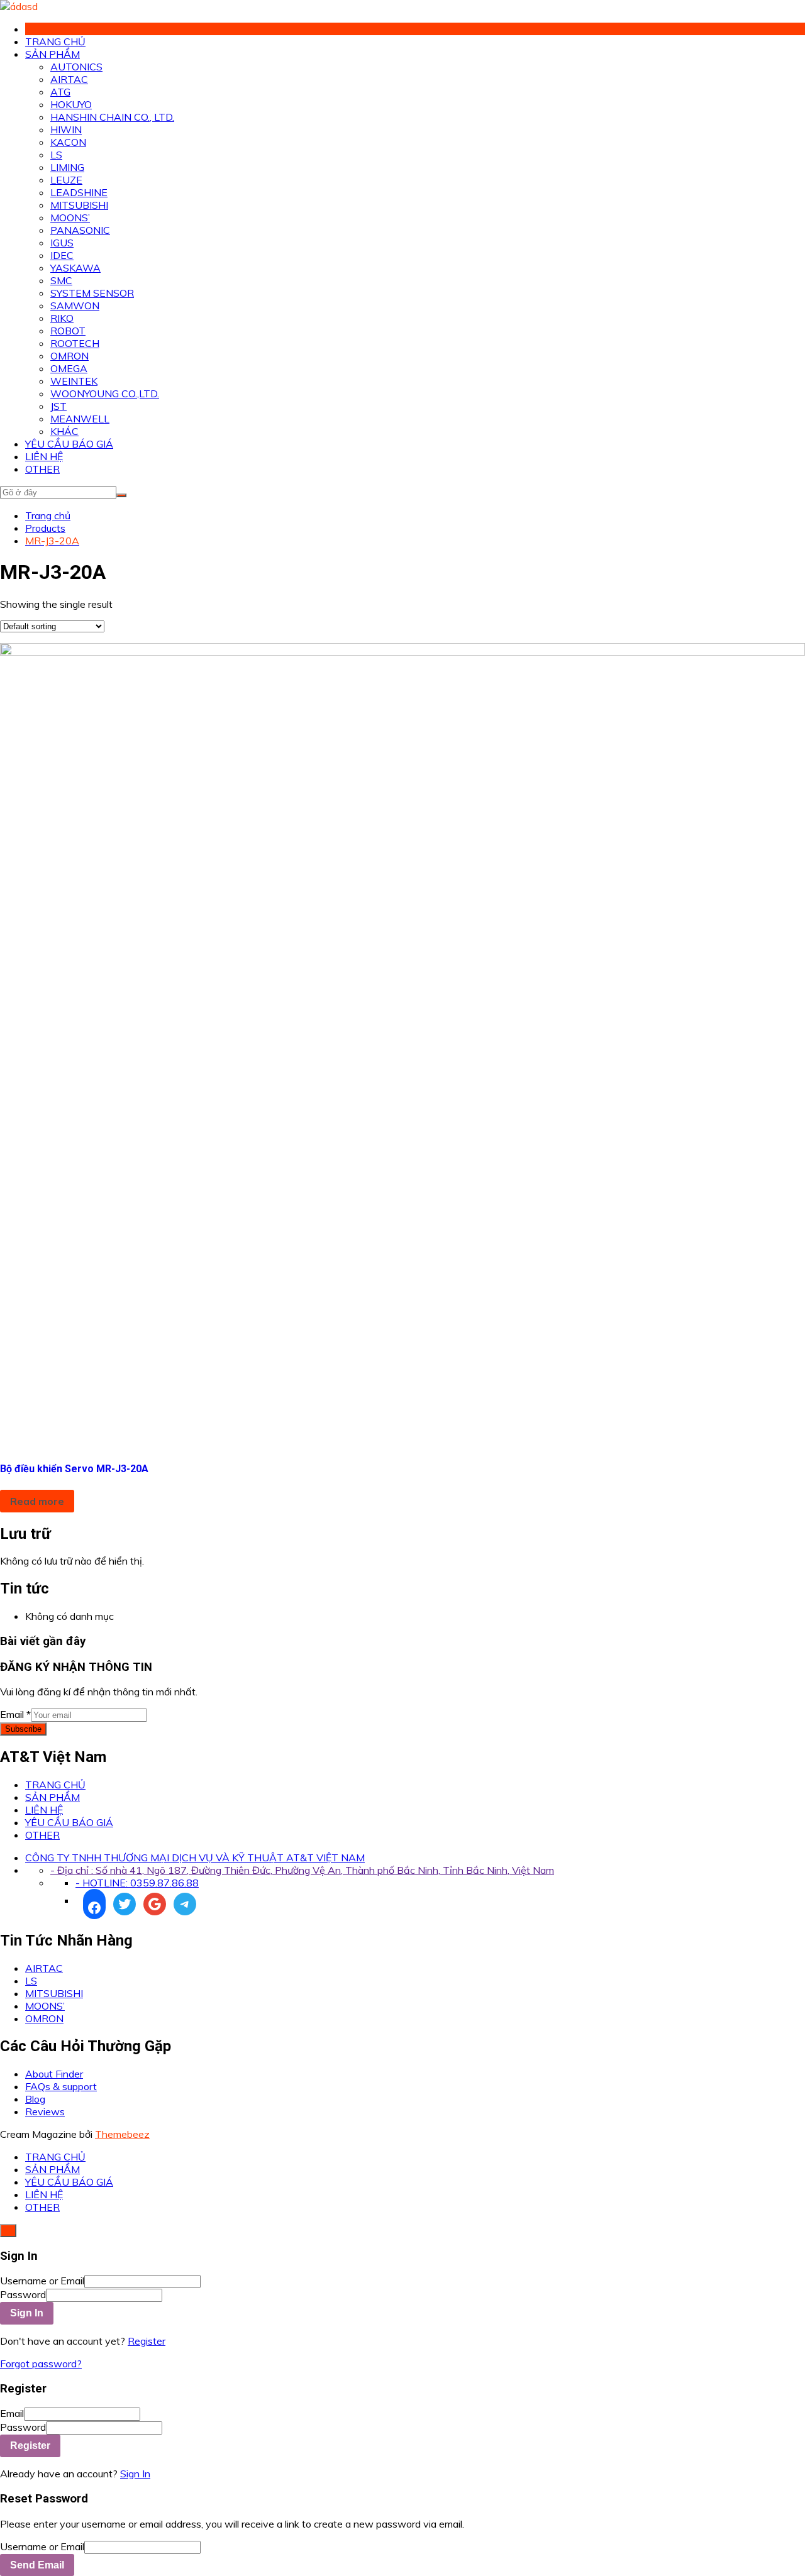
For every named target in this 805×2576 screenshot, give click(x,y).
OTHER (42, 469)
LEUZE (66, 180)
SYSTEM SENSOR (92, 293)
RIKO (62, 318)
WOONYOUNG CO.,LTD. (105, 394)
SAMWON (75, 305)
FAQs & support (61, 2086)
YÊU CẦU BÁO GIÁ (69, 444)
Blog (35, 2099)
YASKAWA (75, 268)
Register (147, 2341)
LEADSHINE (79, 192)
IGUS (62, 243)
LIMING (67, 167)
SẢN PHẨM (53, 54)
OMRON (69, 356)
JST (58, 406)
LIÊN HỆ (44, 456)
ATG (60, 92)
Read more (37, 1501)
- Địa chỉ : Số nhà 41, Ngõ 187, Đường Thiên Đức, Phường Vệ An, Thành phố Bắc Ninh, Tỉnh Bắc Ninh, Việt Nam (302, 1870)
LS (56, 155)
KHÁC (64, 431)
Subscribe (23, 1729)
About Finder (54, 2074)
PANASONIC (80, 230)
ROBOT (68, 331)
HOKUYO (71, 104)
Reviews (45, 2111)
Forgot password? (41, 2364)
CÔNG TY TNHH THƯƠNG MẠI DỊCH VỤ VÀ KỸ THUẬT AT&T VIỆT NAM (195, 1858)
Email (15, 1714)
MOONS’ (70, 217)
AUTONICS (76, 67)
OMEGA (69, 368)
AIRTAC (69, 79)
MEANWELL (80, 419)
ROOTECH (75, 343)
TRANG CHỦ (55, 41)
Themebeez (122, 2134)
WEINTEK (74, 381)
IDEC (62, 255)
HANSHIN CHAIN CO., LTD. (112, 117)
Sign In (135, 2474)
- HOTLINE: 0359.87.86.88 (137, 1883)
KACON (68, 142)
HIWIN (66, 129)
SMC (61, 280)
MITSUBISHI (79, 205)
